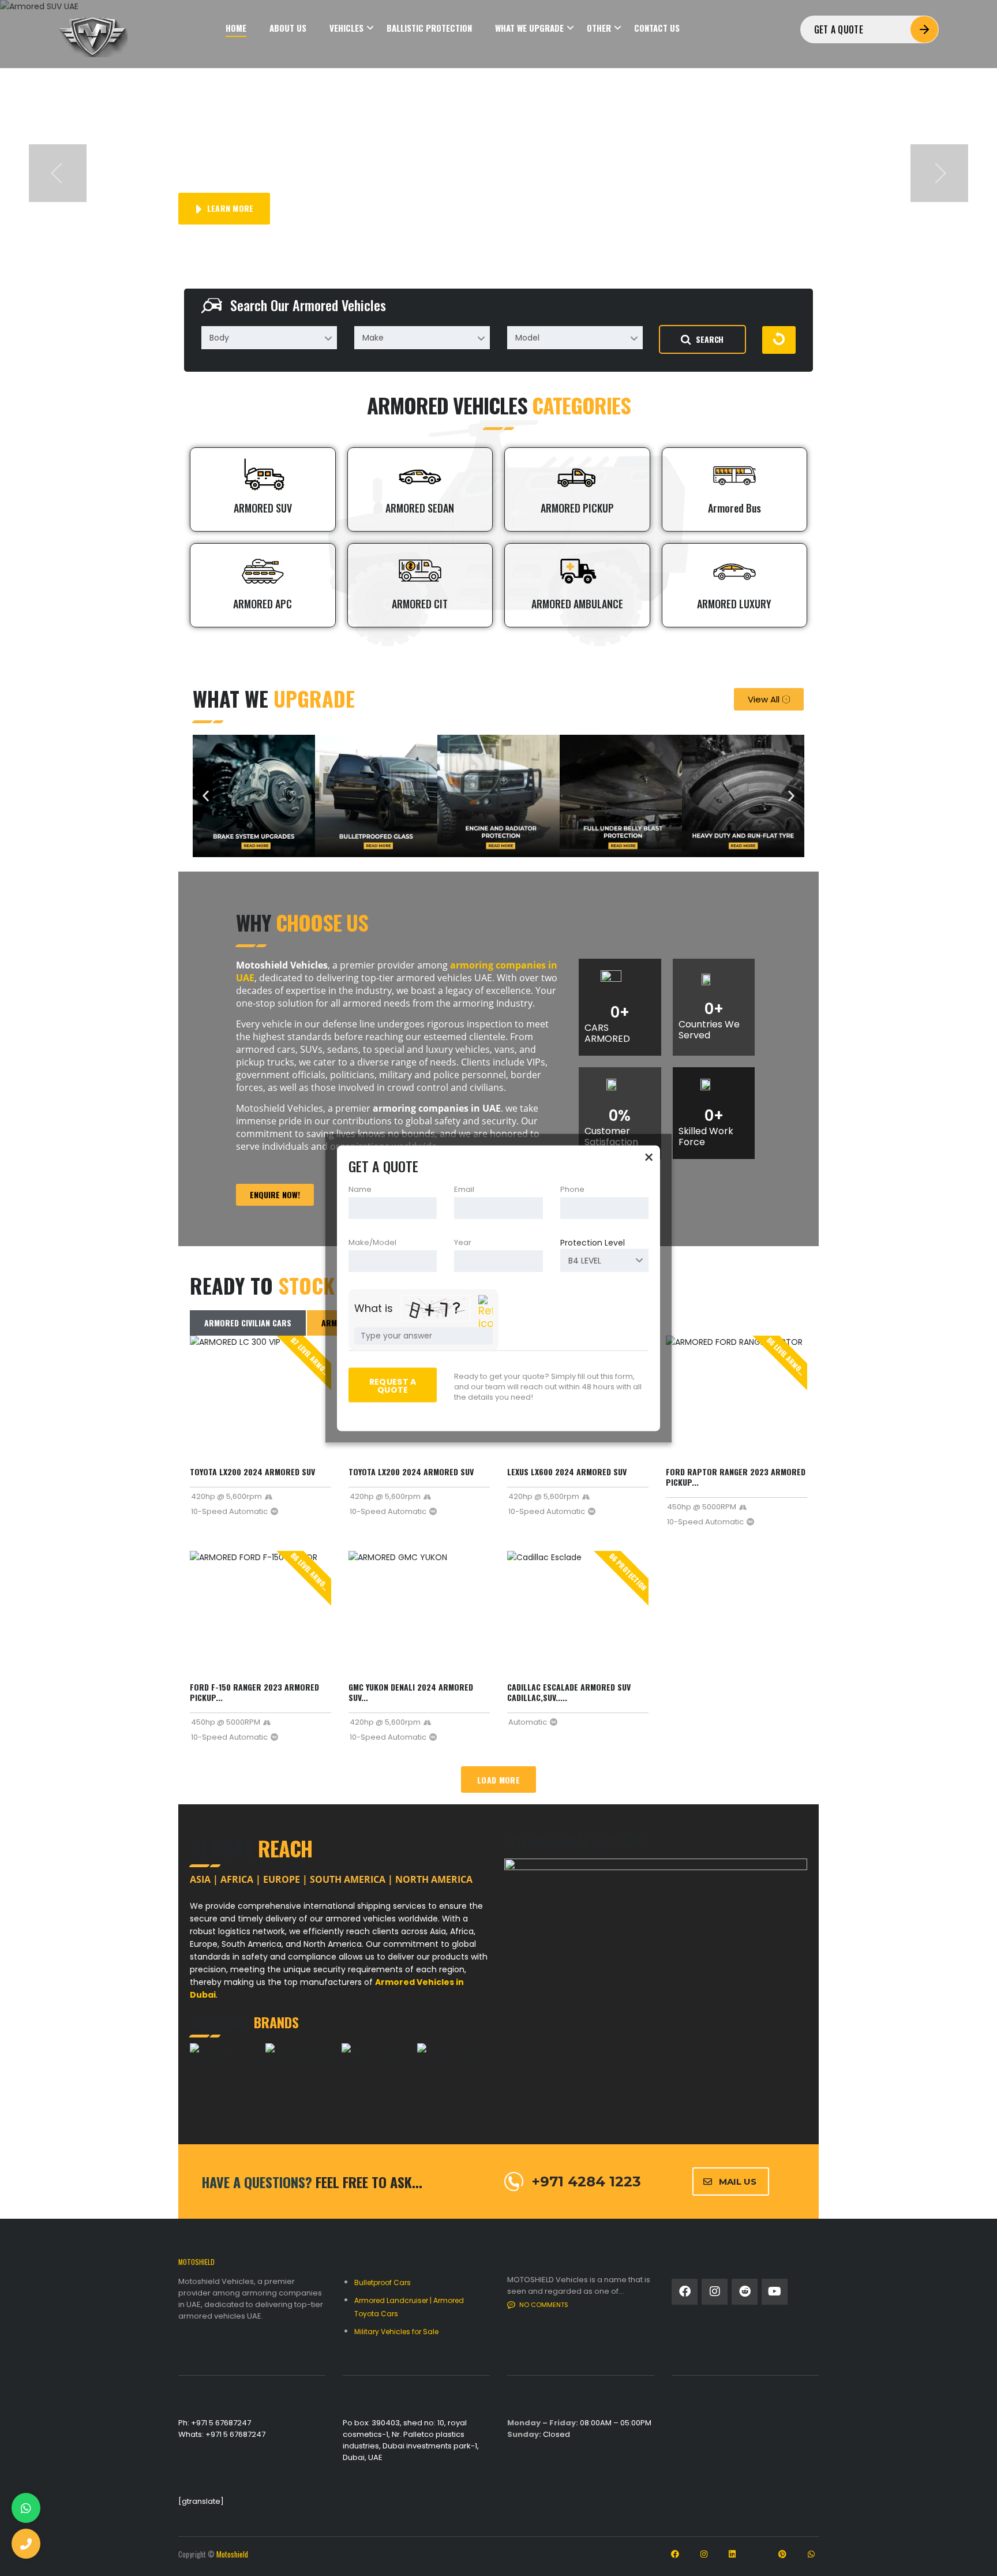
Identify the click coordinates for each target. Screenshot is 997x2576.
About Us (288, 28)
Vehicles (346, 28)
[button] (58, 173)
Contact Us (657, 28)
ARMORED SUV (263, 508)
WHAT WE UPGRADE (529, 28)
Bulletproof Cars (383, 2282)
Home (236, 28)
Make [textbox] (373, 338)
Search (710, 339)
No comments (544, 2305)
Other (599, 28)
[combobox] (269, 338)
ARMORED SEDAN (420, 508)
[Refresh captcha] (486, 1312)
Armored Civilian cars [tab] (248, 1323)
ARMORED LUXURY (734, 604)
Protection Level (593, 1242)
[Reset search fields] (779, 340)
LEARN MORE (229, 208)
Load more (498, 1780)
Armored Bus (734, 508)
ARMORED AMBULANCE (577, 604)
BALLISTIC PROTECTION (429, 28)
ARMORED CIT (420, 604)
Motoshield (232, 2554)
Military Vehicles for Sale (396, 2332)
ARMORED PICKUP (577, 508)
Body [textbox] (219, 338)
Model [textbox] (527, 338)
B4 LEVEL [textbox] (585, 1260)
